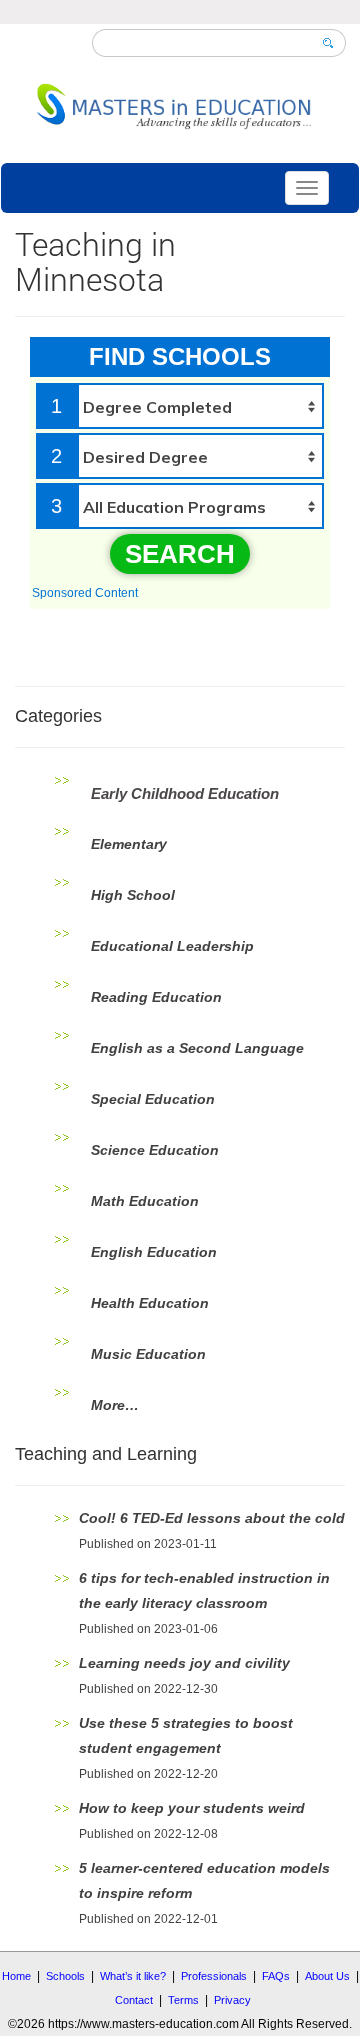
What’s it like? (133, 1976)
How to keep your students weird (192, 1808)
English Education (154, 1252)
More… (115, 1405)
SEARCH (180, 554)
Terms (183, 2000)
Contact (134, 2000)
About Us (327, 1976)
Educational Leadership (172, 946)
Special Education (153, 1099)
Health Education (150, 1303)
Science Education (155, 1150)
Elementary (129, 844)
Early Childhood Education (185, 793)
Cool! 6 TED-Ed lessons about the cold (212, 1518)
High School (133, 895)
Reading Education (156, 997)
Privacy (232, 2000)
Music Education (148, 1354)
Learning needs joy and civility (184, 1663)
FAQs (276, 1976)
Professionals (214, 1976)
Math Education (145, 1201)
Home (16, 1976)
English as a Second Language (197, 1048)
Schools (65, 1976)
